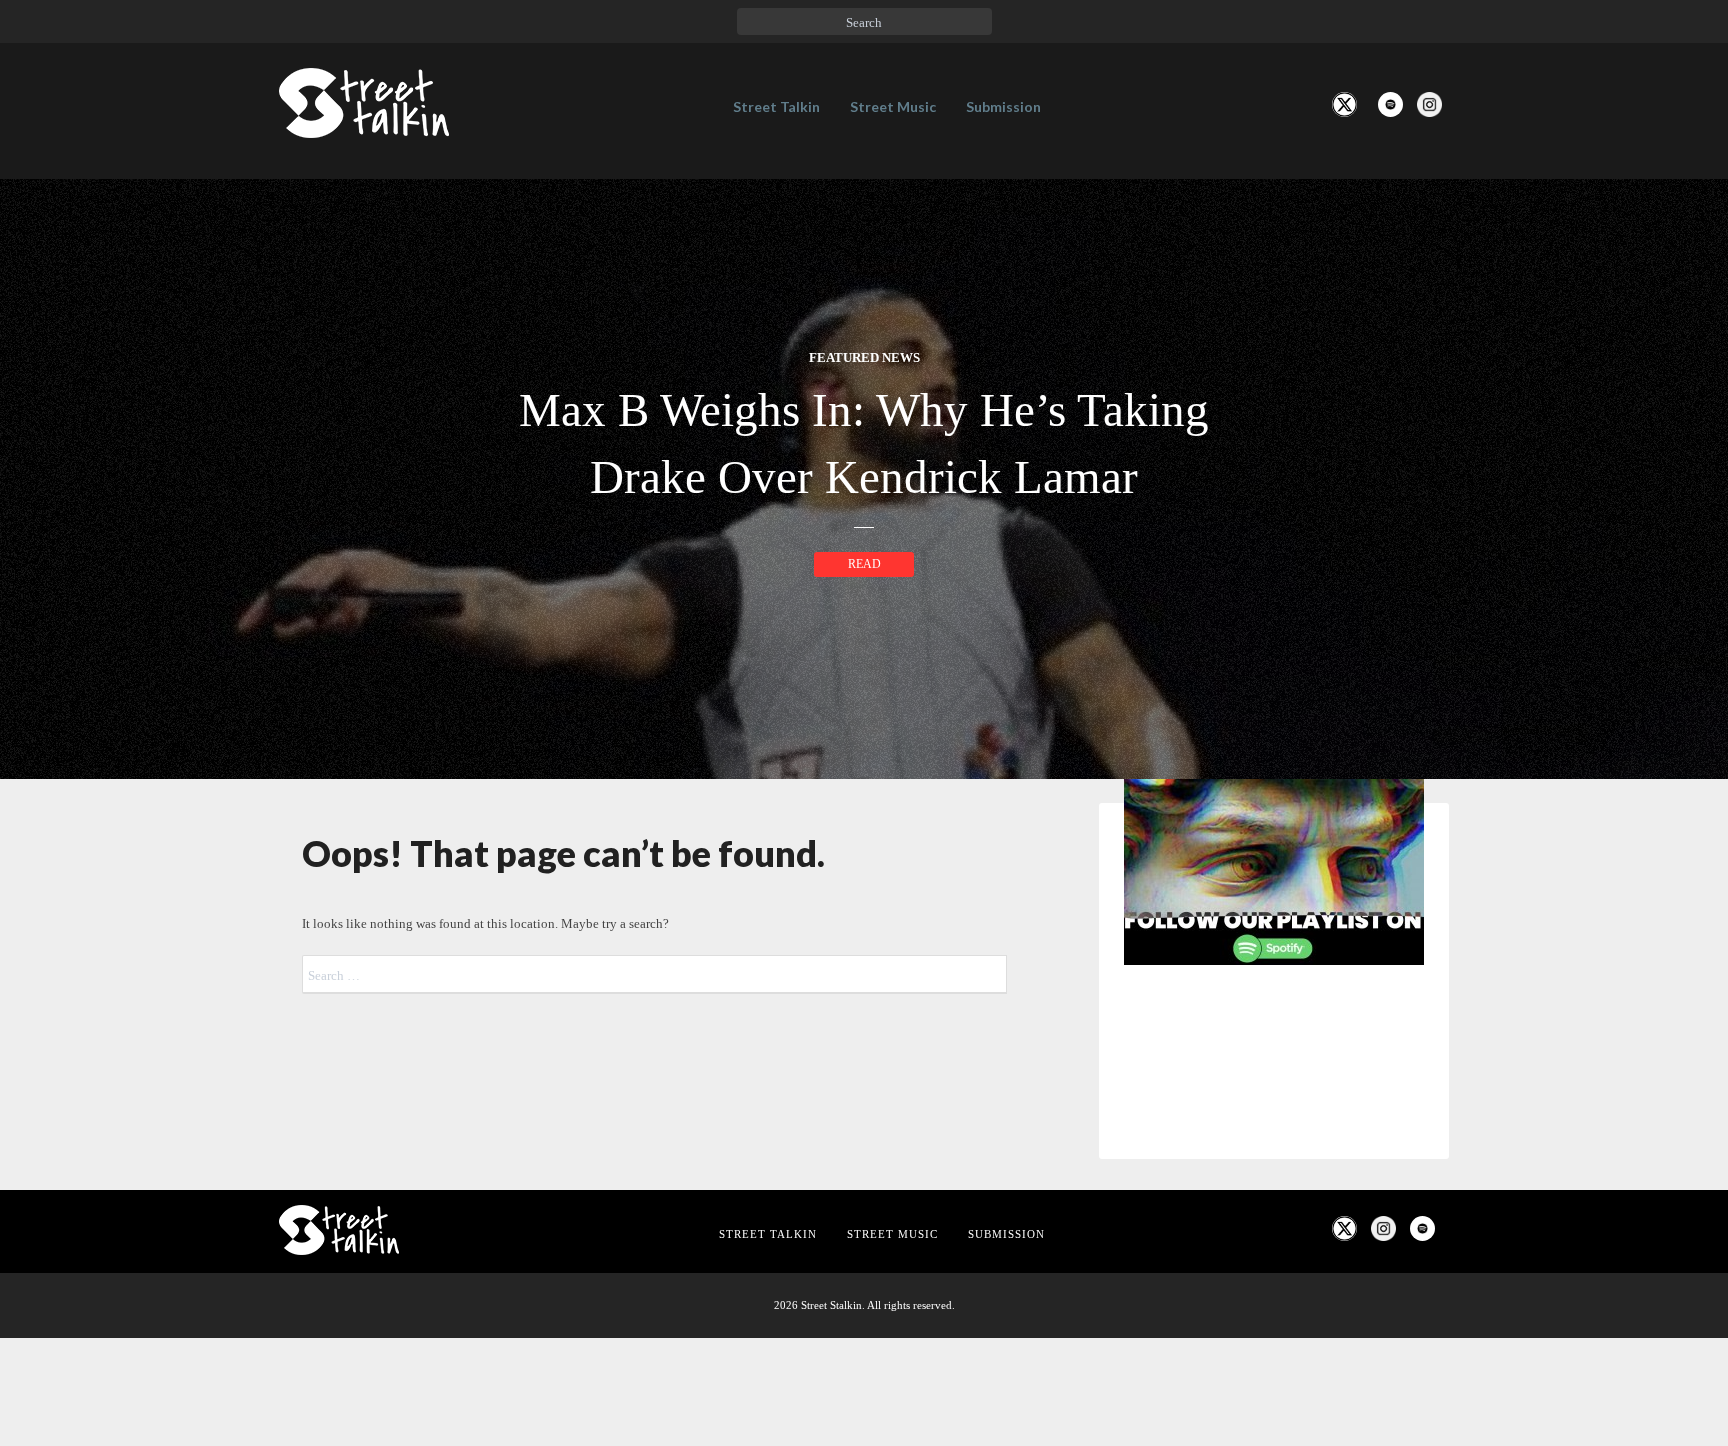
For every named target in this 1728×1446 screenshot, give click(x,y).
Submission (1003, 106)
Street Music (893, 106)
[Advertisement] (1274, 1314)
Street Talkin (776, 106)
